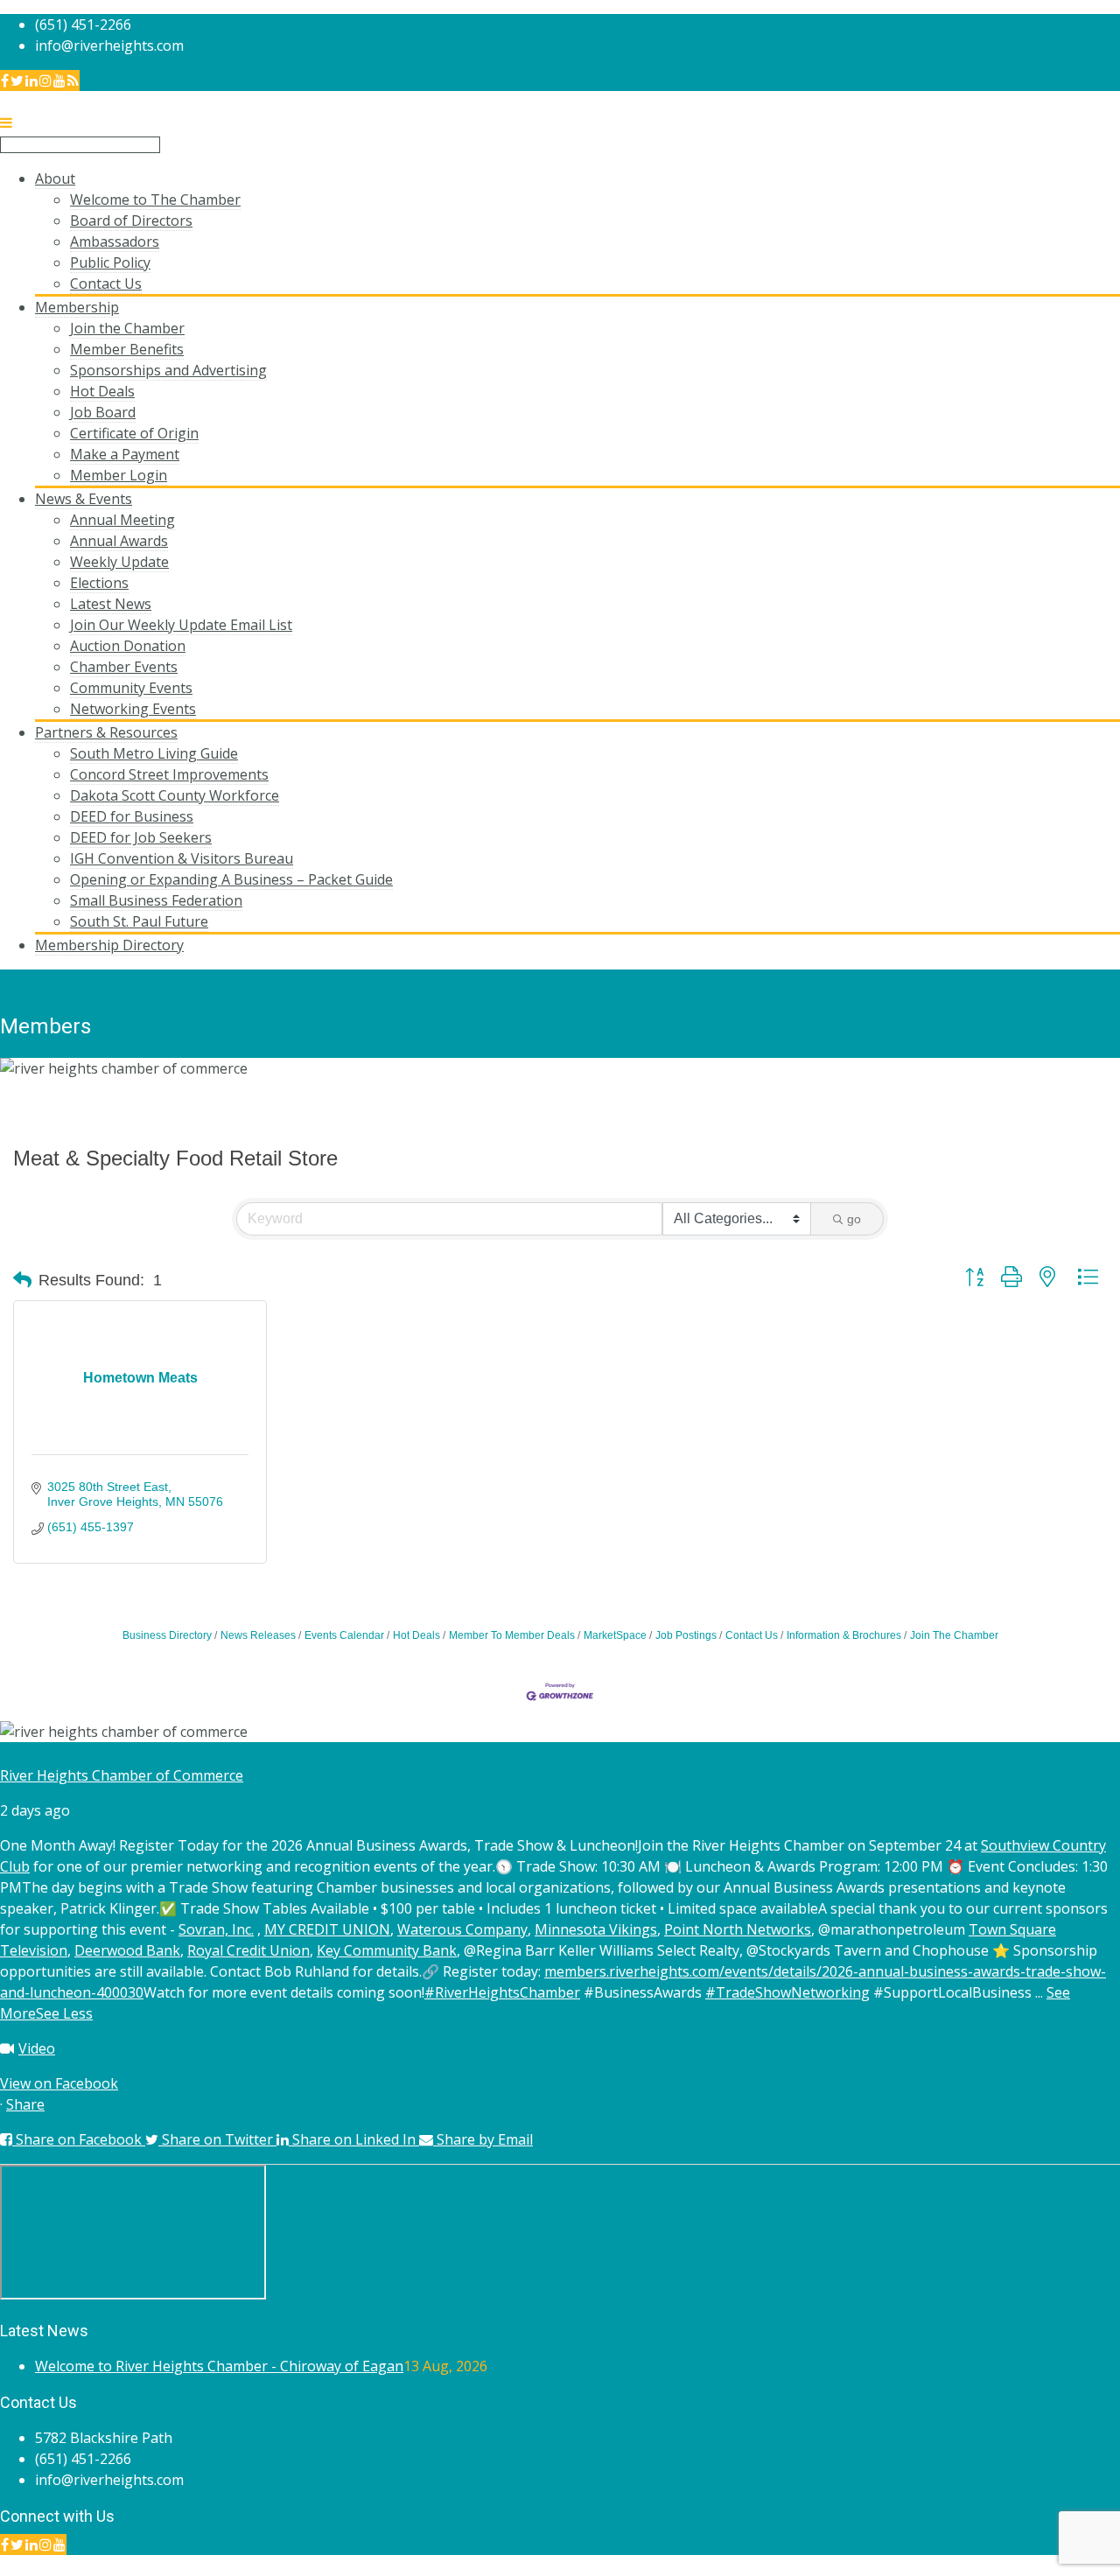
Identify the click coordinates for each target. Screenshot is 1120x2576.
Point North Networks (738, 1929)
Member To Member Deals (512, 1635)
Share (25, 2104)
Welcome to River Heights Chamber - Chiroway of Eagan (219, 2366)
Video (37, 2048)
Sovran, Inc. (216, 1929)
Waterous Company (462, 1929)
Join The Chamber (954, 1635)
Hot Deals (416, 1635)
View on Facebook (59, 2083)
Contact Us (752, 1635)
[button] (22, 1280)
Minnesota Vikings (596, 1929)
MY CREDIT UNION (327, 1929)
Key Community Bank (387, 1950)
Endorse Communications (1036, 2565)
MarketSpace (615, 1635)
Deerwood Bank (127, 1950)
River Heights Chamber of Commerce (122, 1775)
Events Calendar (344, 1635)
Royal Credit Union (248, 1950)
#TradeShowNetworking (787, 1992)
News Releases (258, 1635)
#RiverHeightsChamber (502, 1992)
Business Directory (167, 1635)
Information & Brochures (844, 1635)
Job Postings (686, 1635)
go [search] (854, 1219)
